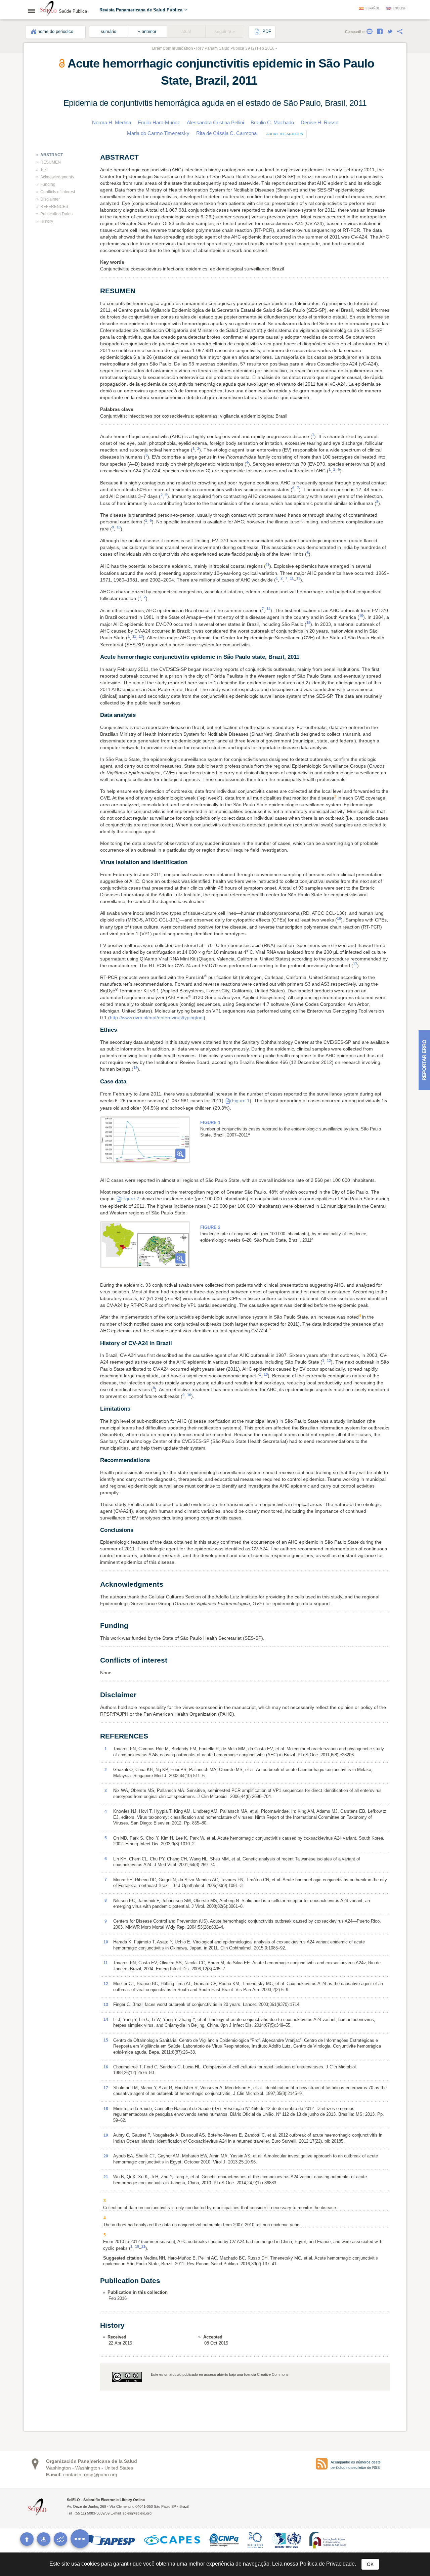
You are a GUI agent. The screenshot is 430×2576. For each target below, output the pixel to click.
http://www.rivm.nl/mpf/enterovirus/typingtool (157, 1018)
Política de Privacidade (327, 2564)
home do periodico (55, 32)
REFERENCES (54, 207)
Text (44, 170)
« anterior (147, 32)
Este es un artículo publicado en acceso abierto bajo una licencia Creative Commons (220, 2374)
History (47, 221)
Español (373, 8)
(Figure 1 (240, 1101)
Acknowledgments (57, 177)
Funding (48, 184)
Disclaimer (50, 199)
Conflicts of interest (58, 192)
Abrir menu (34, 11)
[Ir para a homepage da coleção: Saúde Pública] (48, 9)
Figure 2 (130, 1199)
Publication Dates (56, 214)
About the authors (285, 134)
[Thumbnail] (145, 1140)
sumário (109, 32)
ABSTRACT (52, 155)
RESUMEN (51, 162)
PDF (266, 32)
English (400, 8)
